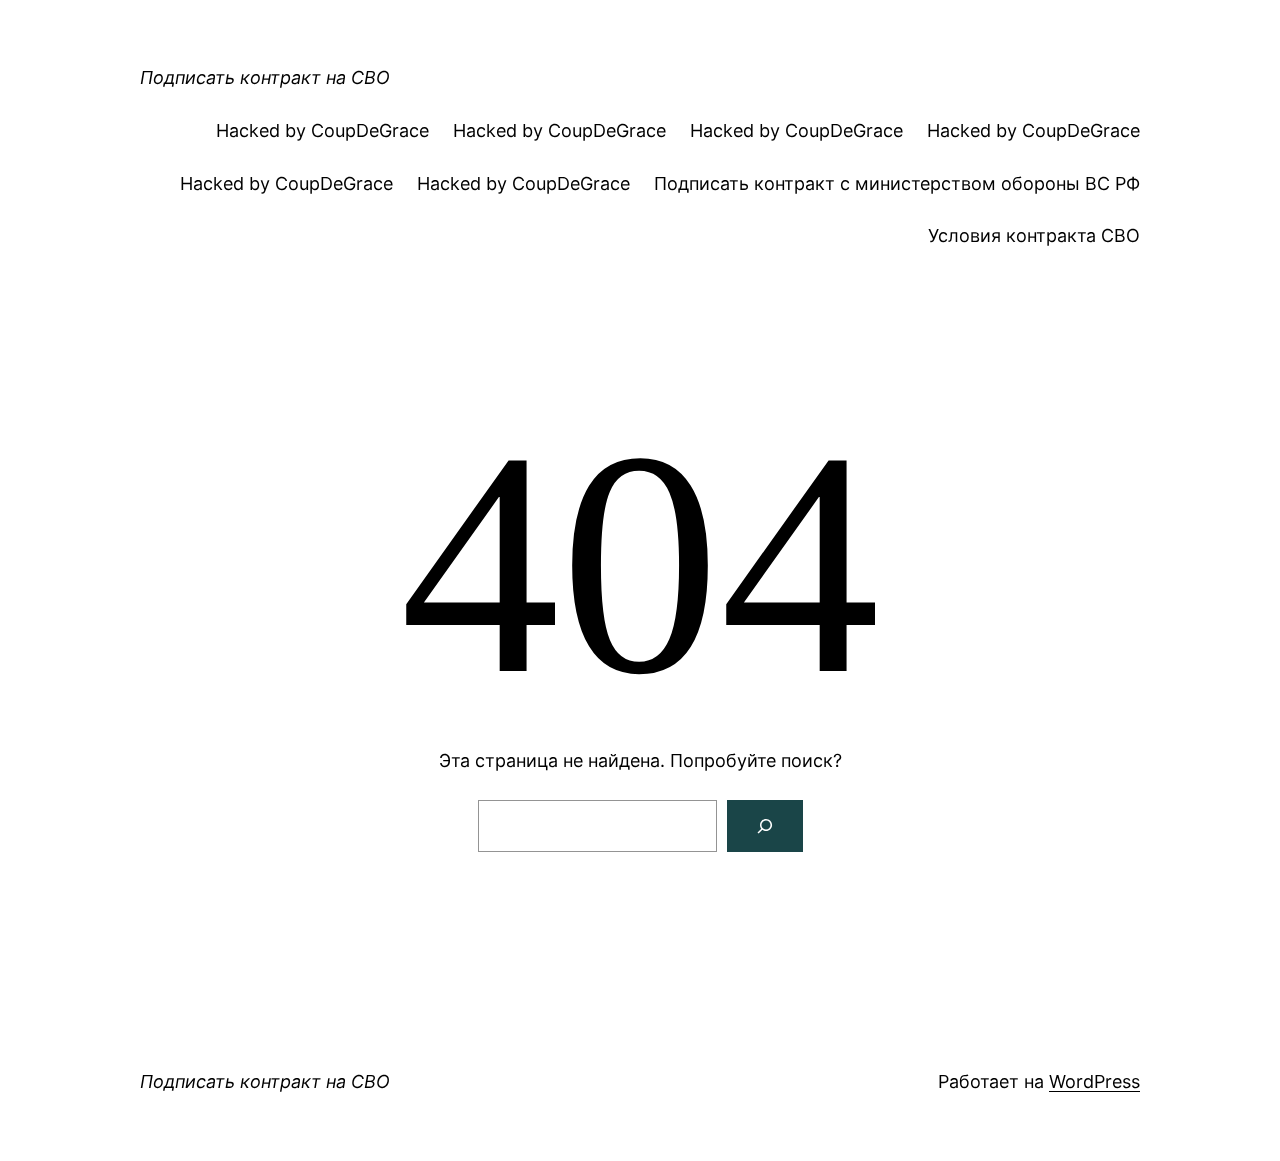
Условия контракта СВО (1034, 235)
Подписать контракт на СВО (265, 77)
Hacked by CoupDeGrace (322, 130)
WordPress (1094, 1081)
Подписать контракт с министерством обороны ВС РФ (897, 183)
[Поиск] (765, 826)
